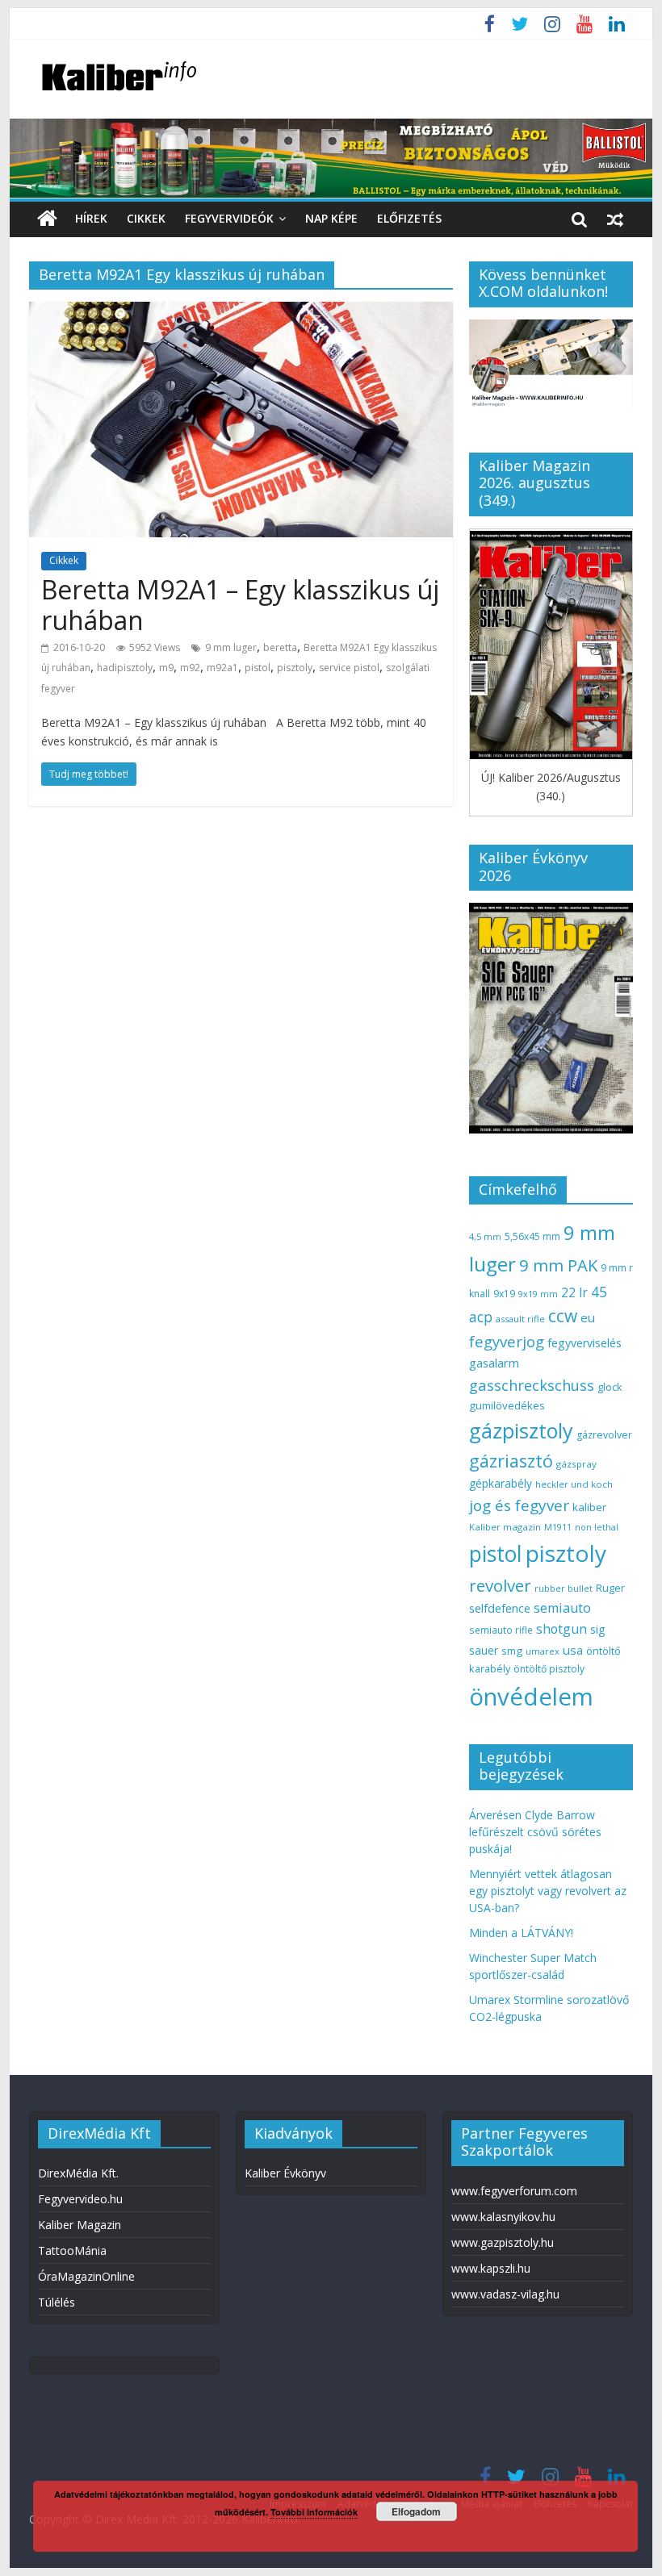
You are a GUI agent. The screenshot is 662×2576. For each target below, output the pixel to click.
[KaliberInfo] (47, 219)
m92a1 (222, 668)
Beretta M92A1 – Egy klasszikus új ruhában (240, 605)
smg (512, 1651)
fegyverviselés (584, 1343)
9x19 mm (538, 1294)
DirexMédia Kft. (78, 2173)
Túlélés (57, 2302)
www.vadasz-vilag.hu (505, 2294)
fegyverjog (507, 1341)
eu (588, 1317)
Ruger (610, 1588)
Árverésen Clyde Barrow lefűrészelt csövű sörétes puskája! (535, 1832)
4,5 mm (485, 1236)
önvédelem (531, 1697)
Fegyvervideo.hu (80, 2199)
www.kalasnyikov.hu (503, 2217)
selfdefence (500, 1608)
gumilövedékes (507, 1405)
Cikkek (146, 218)
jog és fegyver (519, 1505)
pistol (258, 668)
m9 (166, 668)
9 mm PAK (558, 1265)
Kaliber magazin (505, 1527)
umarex (543, 1651)
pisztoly (295, 668)
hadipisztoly (125, 668)
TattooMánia (72, 2250)
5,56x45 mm (532, 1236)
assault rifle (520, 1319)
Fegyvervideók (229, 218)
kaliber (589, 1507)
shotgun (561, 1629)
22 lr (574, 1292)
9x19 (504, 1294)
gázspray (576, 1464)
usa (573, 1650)
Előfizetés (409, 218)
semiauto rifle (501, 1630)
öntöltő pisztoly (549, 1669)
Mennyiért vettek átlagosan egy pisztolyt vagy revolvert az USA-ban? (548, 1891)
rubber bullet (564, 1588)
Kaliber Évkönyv (285, 2173)
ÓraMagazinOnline (86, 2276)
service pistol (349, 668)
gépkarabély (501, 1483)
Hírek (91, 218)
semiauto (562, 1608)
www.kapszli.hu (491, 2268)
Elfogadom (416, 2511)
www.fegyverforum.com (514, 2191)
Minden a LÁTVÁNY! (521, 1933)
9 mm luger (231, 647)
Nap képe (331, 218)
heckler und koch (574, 1484)
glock (610, 1387)
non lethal (597, 1527)
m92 (190, 668)
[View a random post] (615, 219)
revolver (500, 1585)
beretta (280, 647)
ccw (563, 1316)
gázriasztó (511, 1461)
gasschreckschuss (532, 1385)
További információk (314, 2512)
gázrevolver (604, 1435)
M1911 (558, 1527)
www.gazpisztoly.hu (503, 2242)
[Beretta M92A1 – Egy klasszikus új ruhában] (241, 311)
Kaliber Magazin (80, 2225)
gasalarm (494, 1363)
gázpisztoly (521, 1430)
